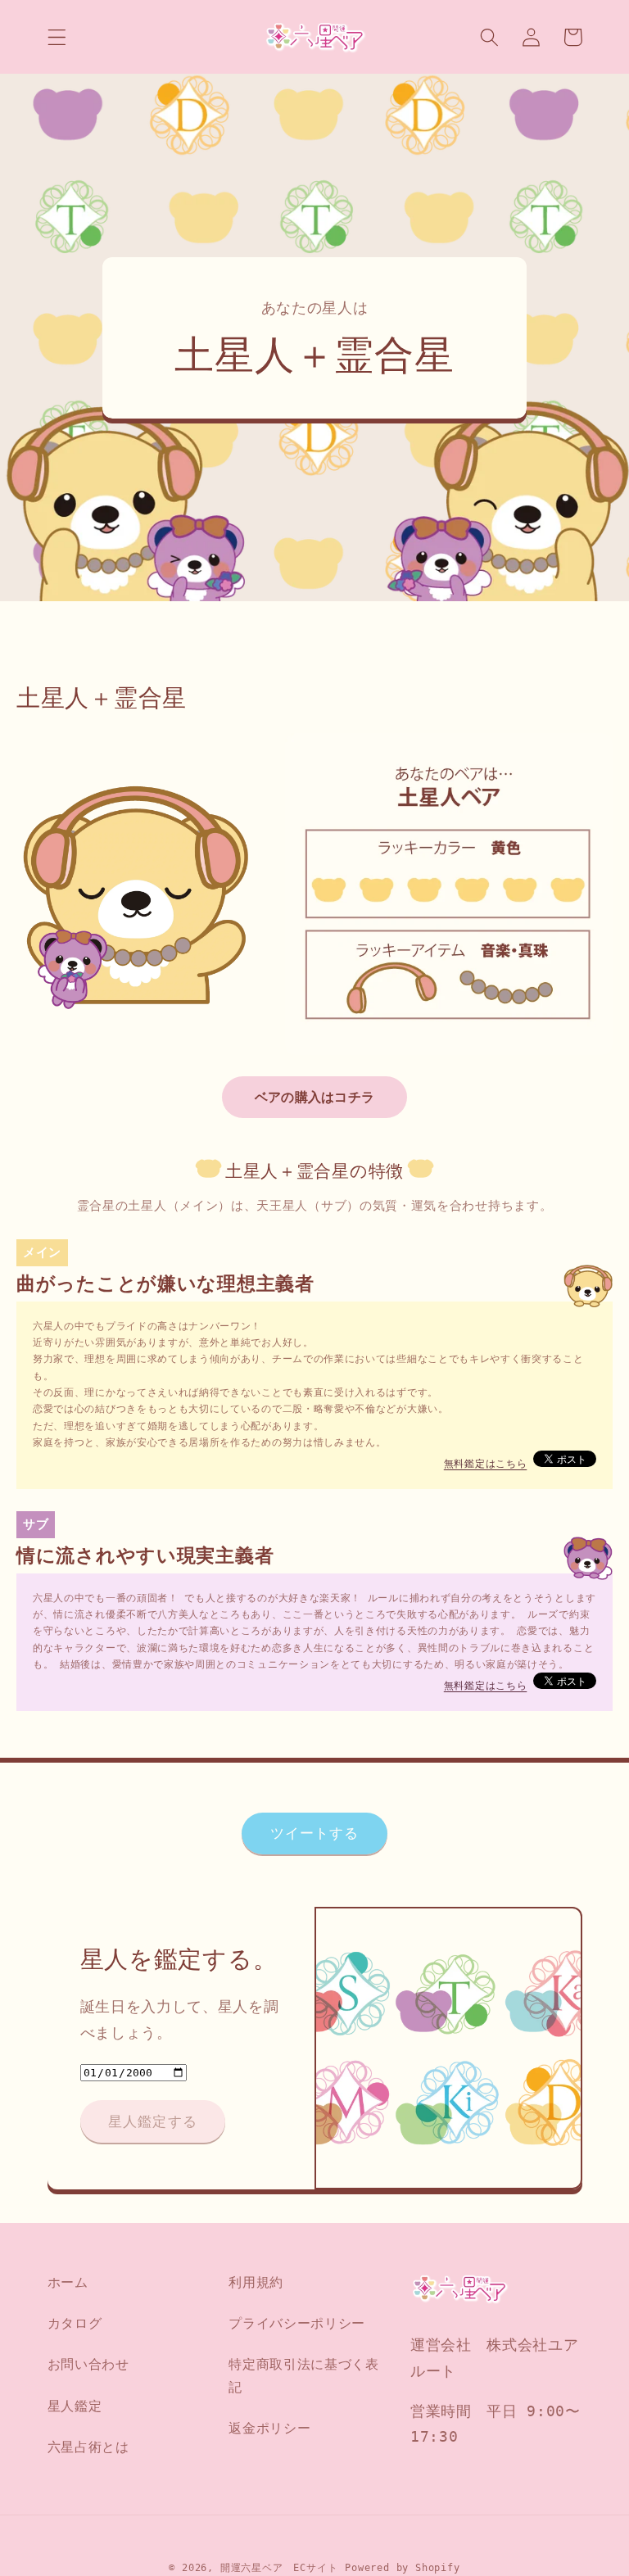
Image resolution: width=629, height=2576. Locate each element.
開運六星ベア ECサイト (279, 2568)
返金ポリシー (269, 2428)
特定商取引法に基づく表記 (304, 2375)
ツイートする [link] (315, 1833)
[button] (57, 37)
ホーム (68, 2282)
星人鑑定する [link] (153, 2121)
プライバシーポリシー (297, 2323)
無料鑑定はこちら (486, 1464)
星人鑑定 (75, 2406)
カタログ (75, 2323)
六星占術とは (88, 2447)
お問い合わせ (88, 2364)
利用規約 (256, 2282)
